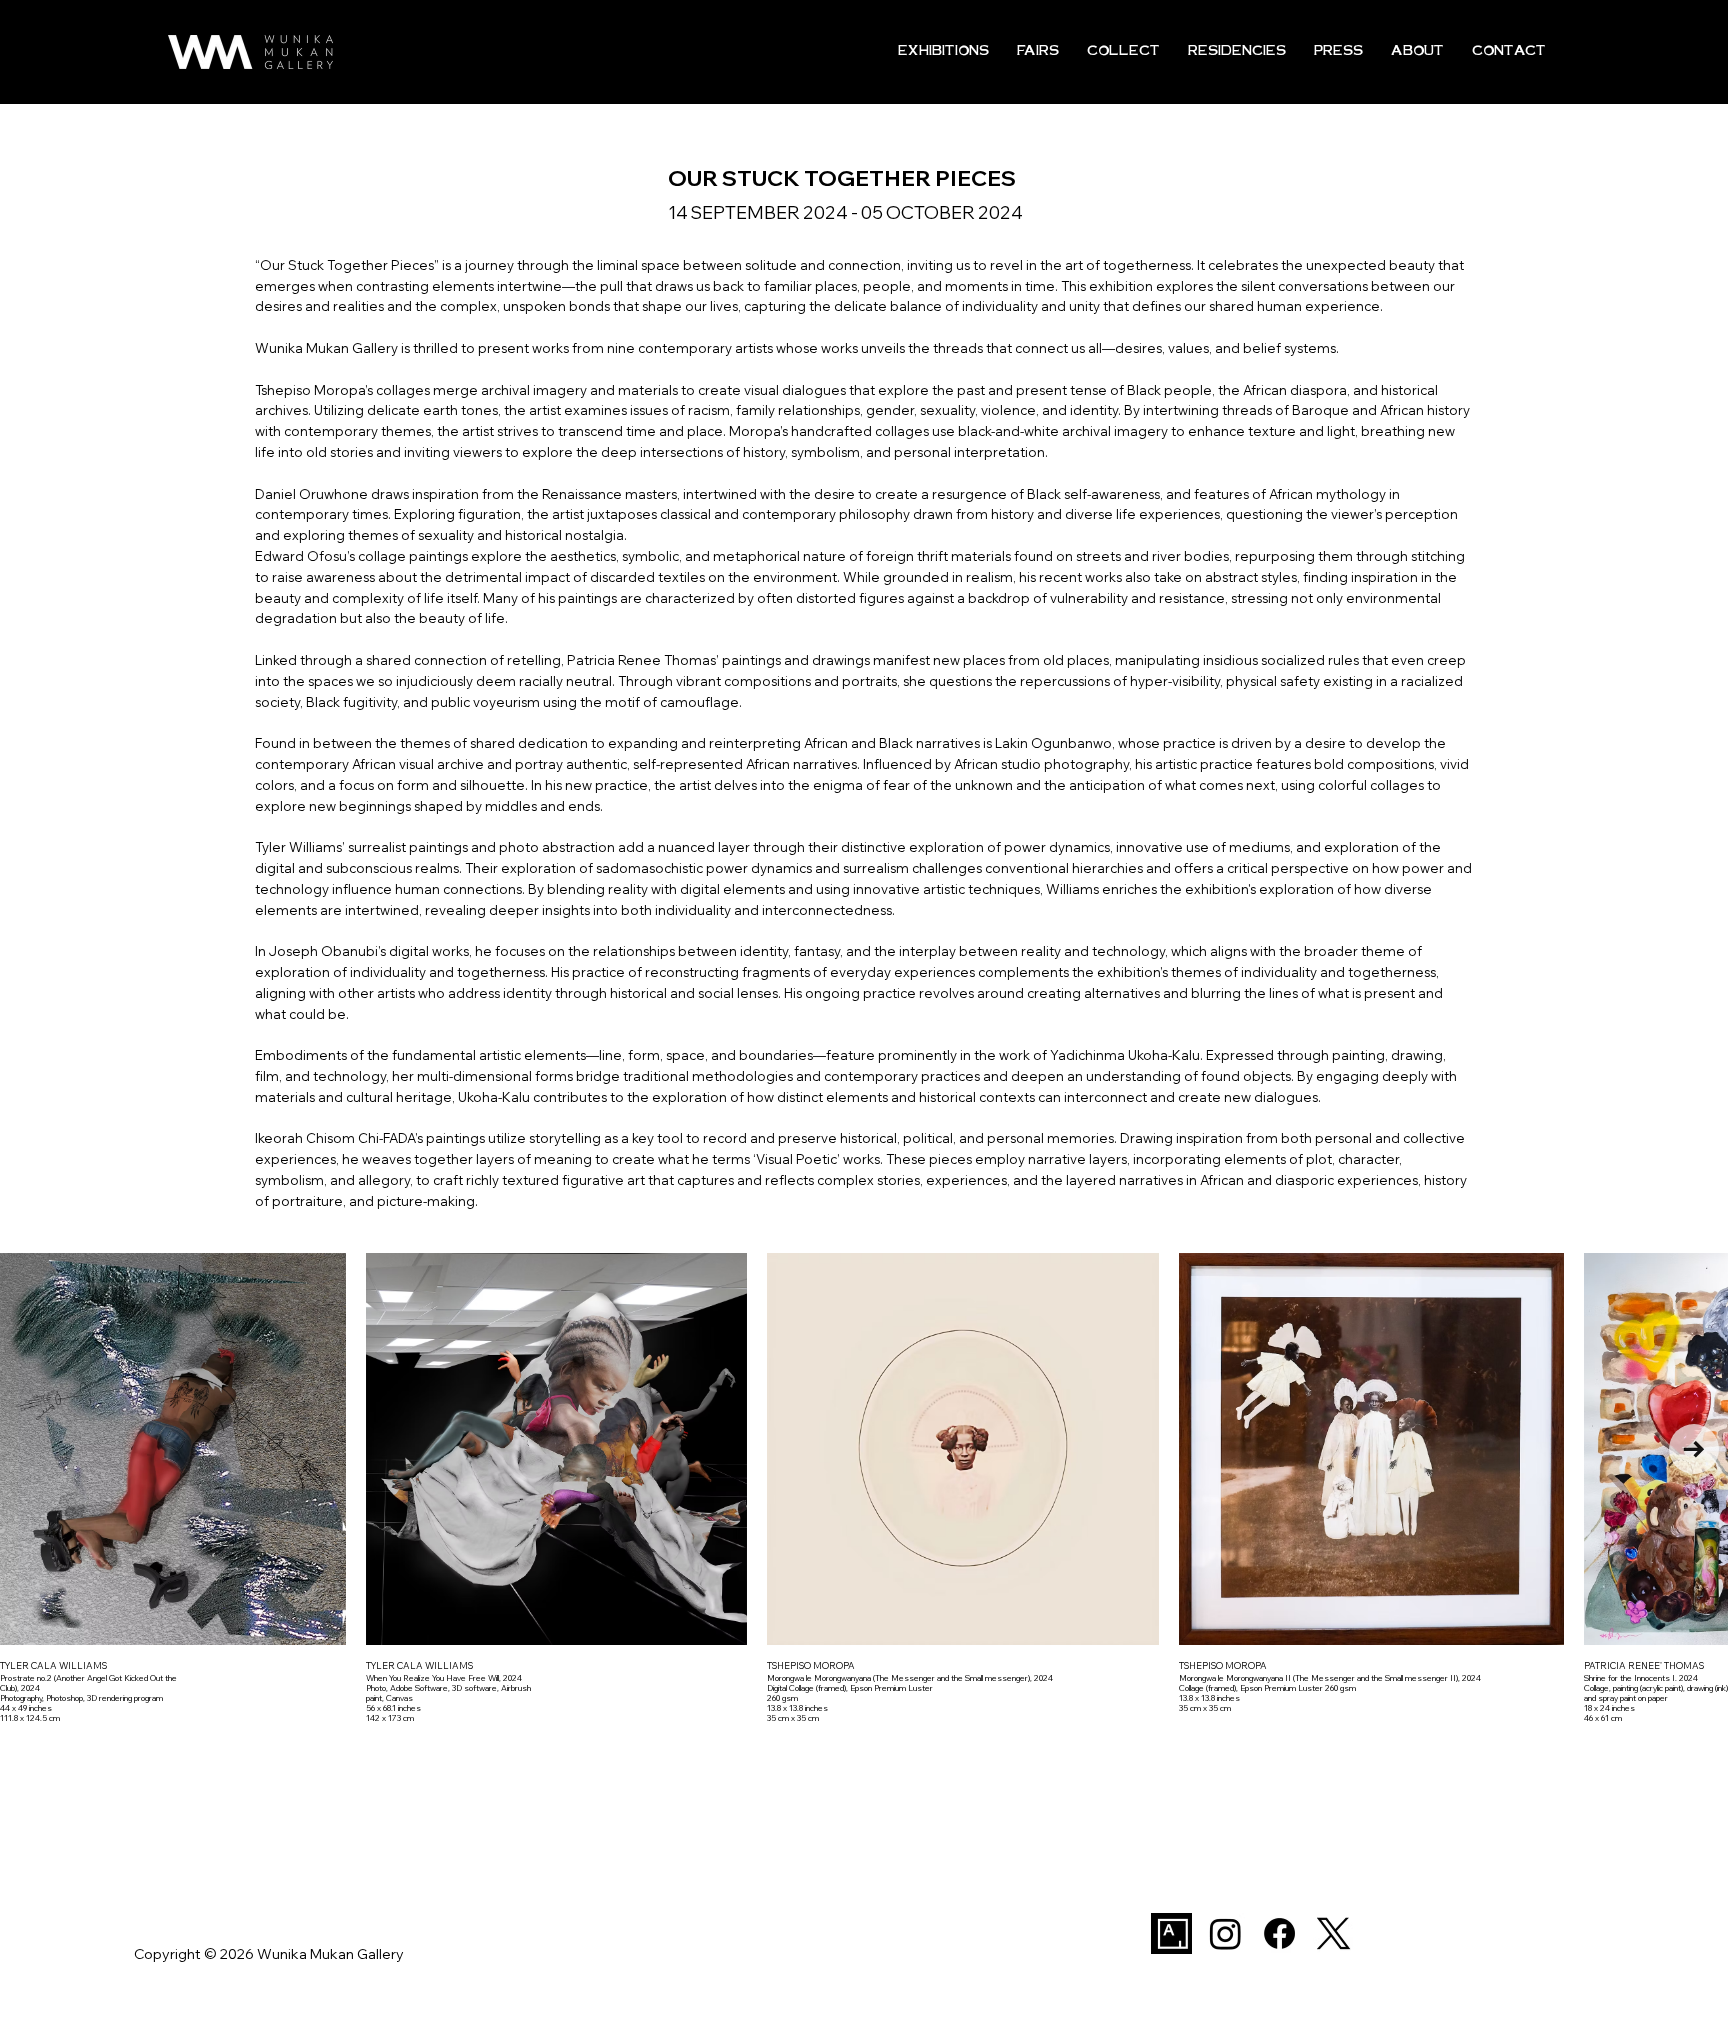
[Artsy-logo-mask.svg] (1171, 1933)
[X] (1333, 1933)
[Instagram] (1225, 1933)
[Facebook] (1279, 1933)
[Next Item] (1694, 1449)
